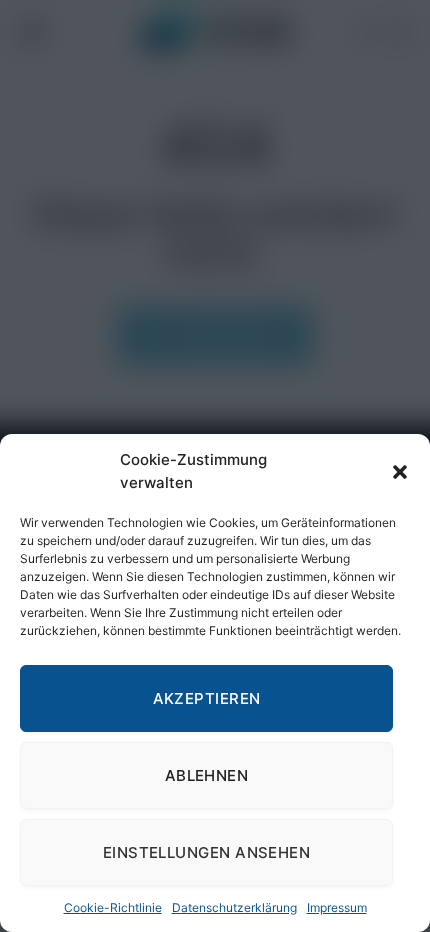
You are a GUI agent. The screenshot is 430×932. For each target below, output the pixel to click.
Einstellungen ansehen (206, 852)
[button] (400, 472)
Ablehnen (207, 775)
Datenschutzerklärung (234, 907)
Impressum (337, 907)
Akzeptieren (207, 698)
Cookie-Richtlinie (113, 907)
